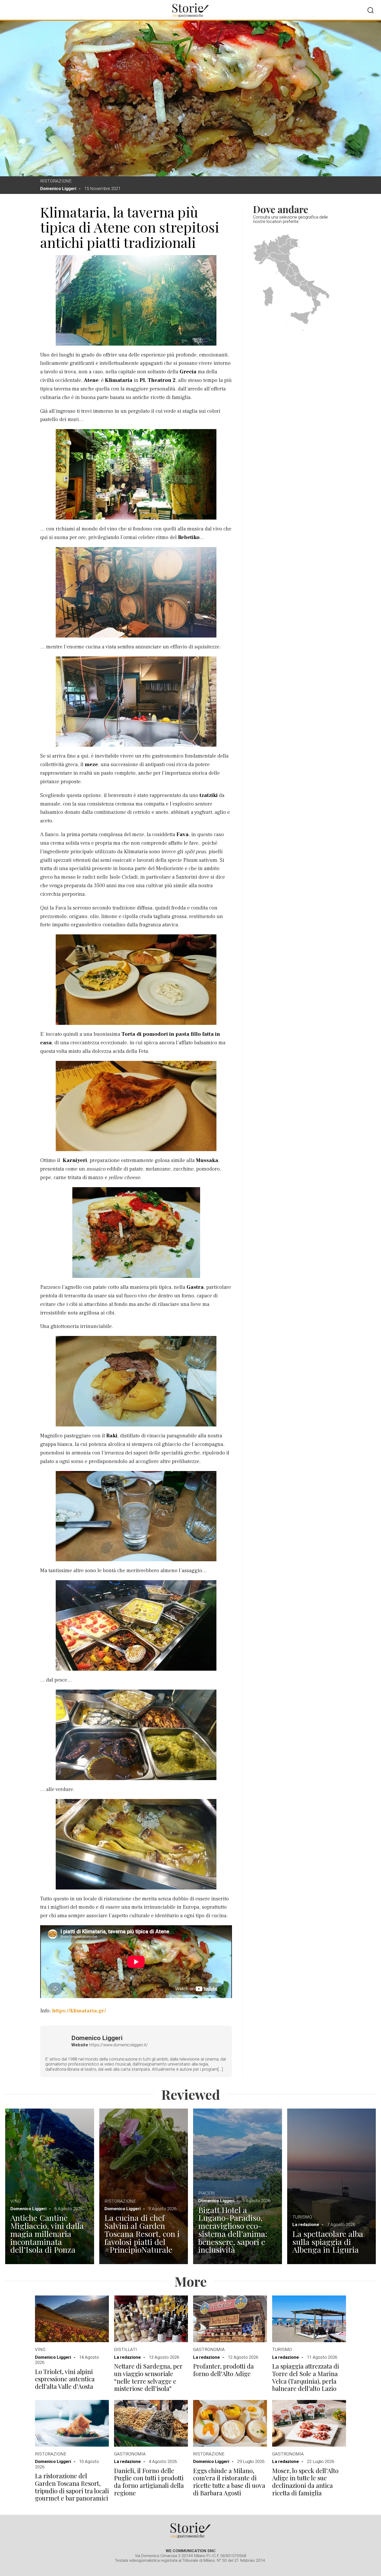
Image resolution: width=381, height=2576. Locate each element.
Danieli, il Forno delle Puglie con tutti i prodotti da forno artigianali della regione (149, 2482)
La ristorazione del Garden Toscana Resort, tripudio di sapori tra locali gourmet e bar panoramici (72, 2487)
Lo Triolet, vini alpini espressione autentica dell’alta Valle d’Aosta (65, 2379)
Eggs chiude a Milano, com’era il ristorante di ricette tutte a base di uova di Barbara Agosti (229, 2482)
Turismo (302, 2217)
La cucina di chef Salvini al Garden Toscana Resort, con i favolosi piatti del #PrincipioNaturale (142, 2234)
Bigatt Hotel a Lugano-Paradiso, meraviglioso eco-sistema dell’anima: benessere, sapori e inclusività (233, 2230)
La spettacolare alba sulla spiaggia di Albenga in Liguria (328, 2242)
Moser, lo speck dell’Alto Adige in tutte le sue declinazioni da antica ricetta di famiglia (305, 2482)
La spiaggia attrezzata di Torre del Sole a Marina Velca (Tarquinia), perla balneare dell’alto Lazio (306, 2377)
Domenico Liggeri (58, 188)
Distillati (125, 2349)
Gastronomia (209, 2349)
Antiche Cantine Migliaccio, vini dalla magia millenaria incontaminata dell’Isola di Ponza (47, 2234)
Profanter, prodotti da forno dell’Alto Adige (223, 2370)
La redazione (306, 2224)
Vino (16, 2201)
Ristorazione (56, 181)
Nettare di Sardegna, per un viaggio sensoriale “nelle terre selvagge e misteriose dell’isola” (148, 2377)
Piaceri (207, 2193)
